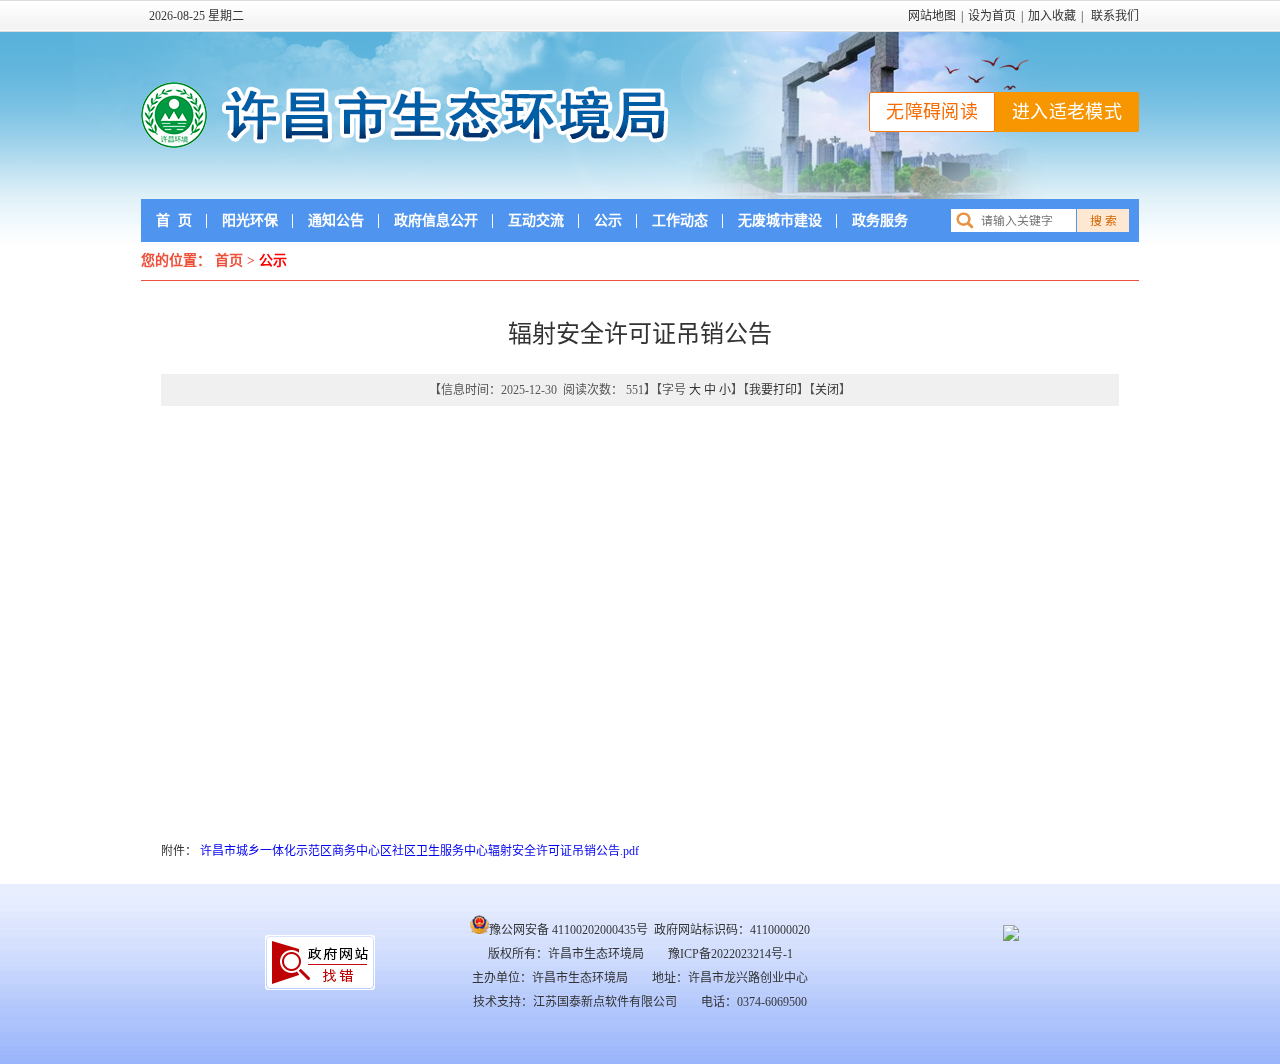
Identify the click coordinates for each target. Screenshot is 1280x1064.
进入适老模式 (1067, 112)
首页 (174, 220)
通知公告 (336, 220)
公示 (608, 220)
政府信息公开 (436, 220)
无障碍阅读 (932, 112)
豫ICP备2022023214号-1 (730, 954)
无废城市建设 (780, 220)
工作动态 (680, 220)
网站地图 (932, 16)
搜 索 (1103, 221)
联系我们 (1115, 16)
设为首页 (992, 16)
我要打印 (773, 390)
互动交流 (536, 220)
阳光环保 (250, 220)
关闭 (827, 390)
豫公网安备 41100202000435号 (568, 930)
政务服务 (880, 220)
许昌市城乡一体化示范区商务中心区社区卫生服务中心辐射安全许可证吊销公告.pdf (419, 851)
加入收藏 (1052, 16)
